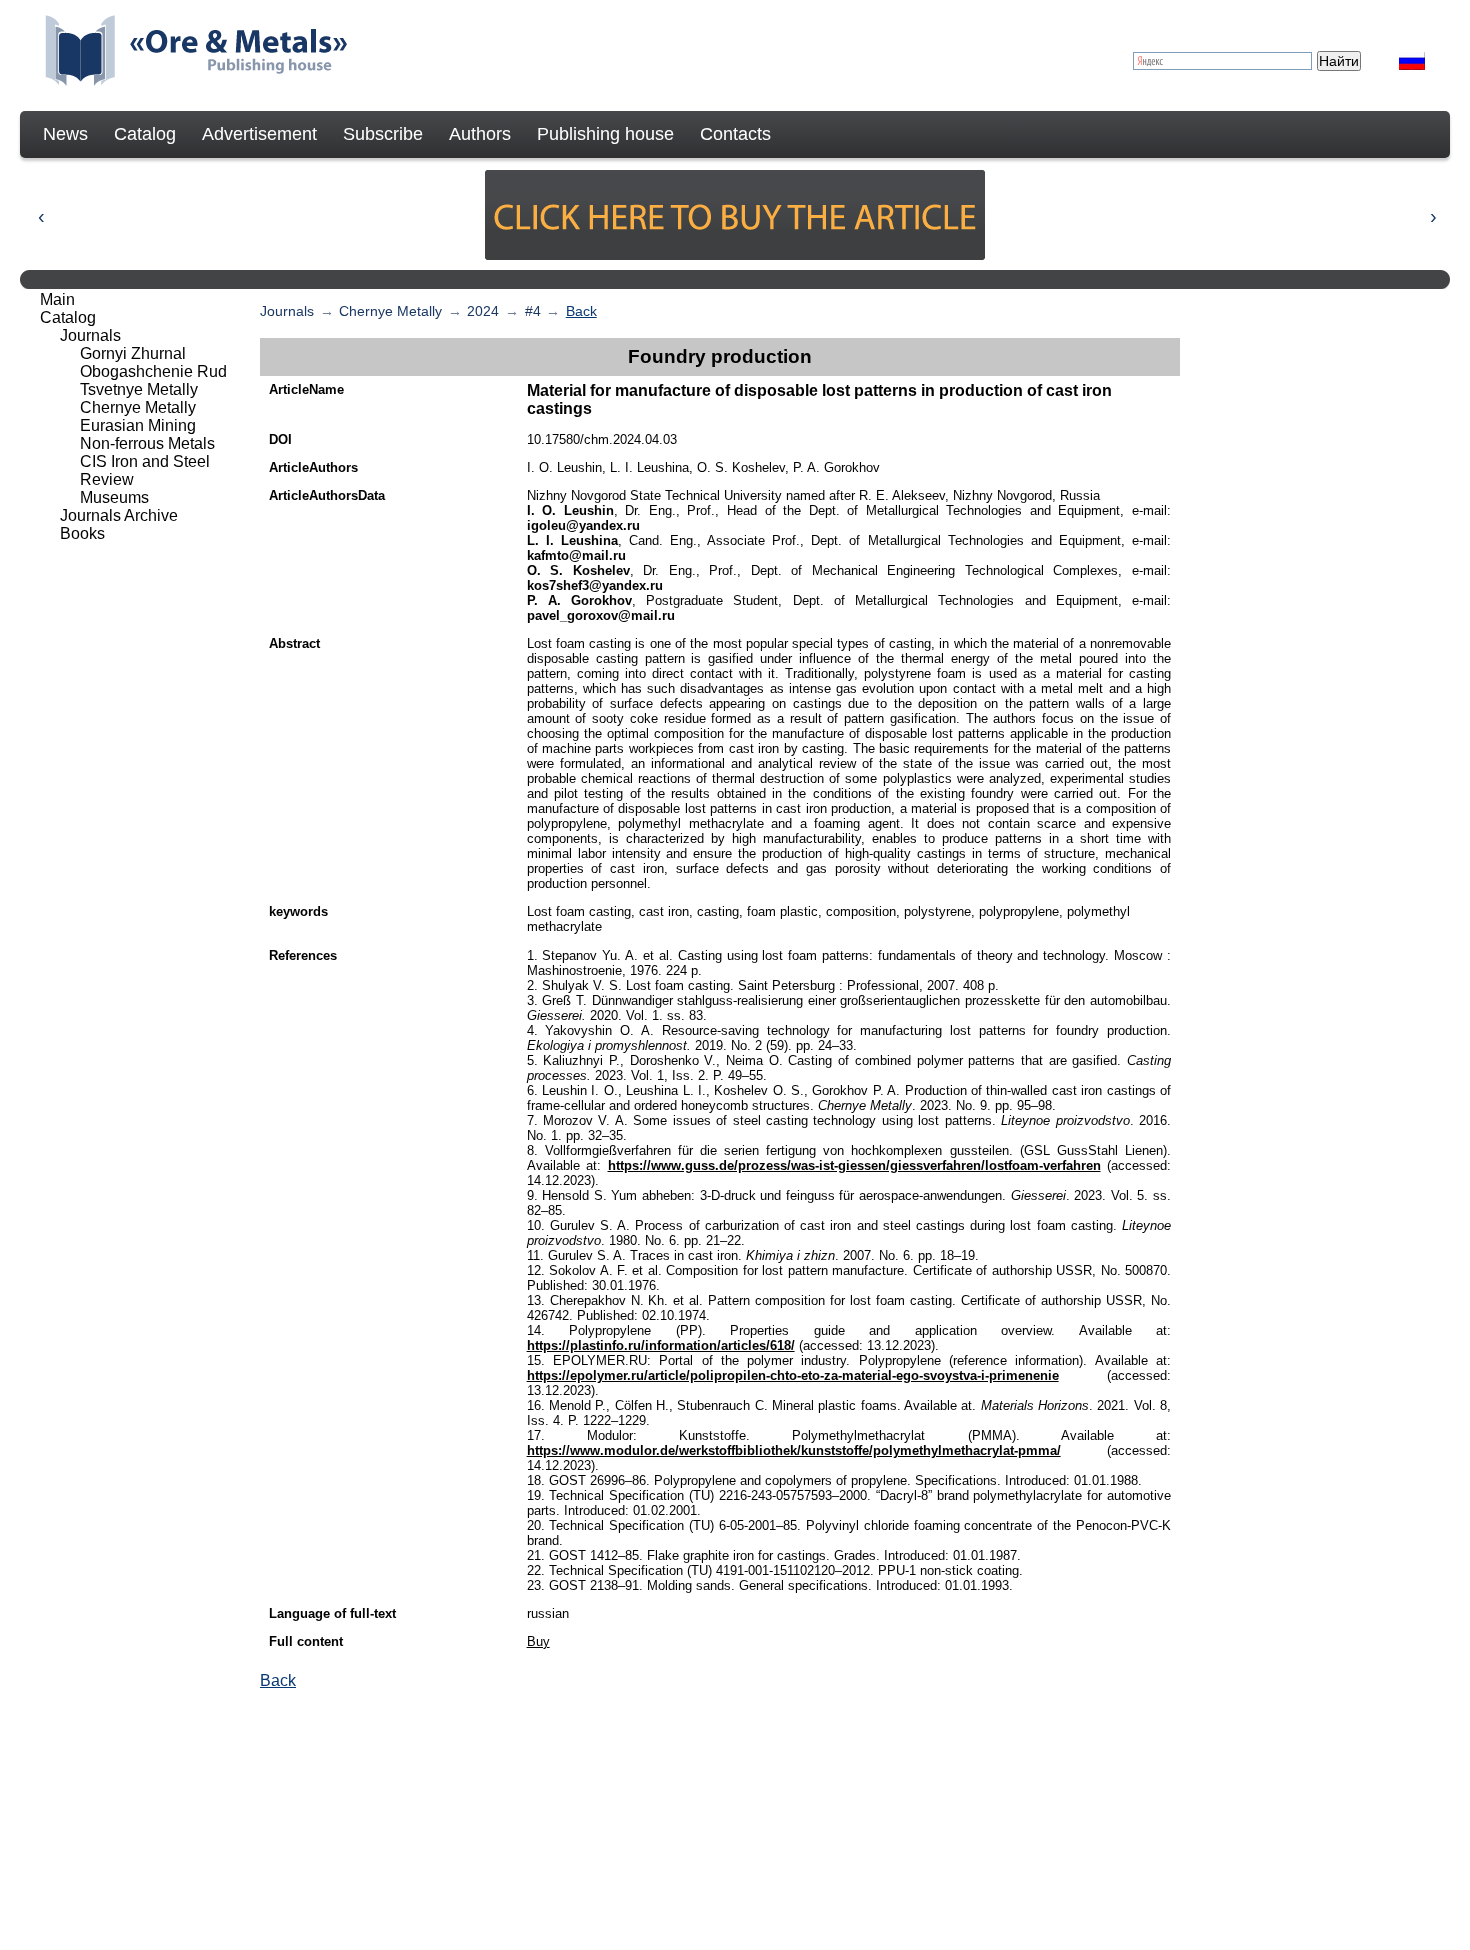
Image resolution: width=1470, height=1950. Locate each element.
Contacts (735, 134)
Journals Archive (119, 515)
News (65, 134)
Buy (538, 1641)
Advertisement (259, 134)
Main (57, 299)
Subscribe (383, 134)
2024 (483, 311)
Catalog (145, 134)
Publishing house (605, 134)
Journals (287, 311)
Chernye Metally (390, 311)
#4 (533, 311)
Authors (480, 134)
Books (82, 533)
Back (581, 311)
